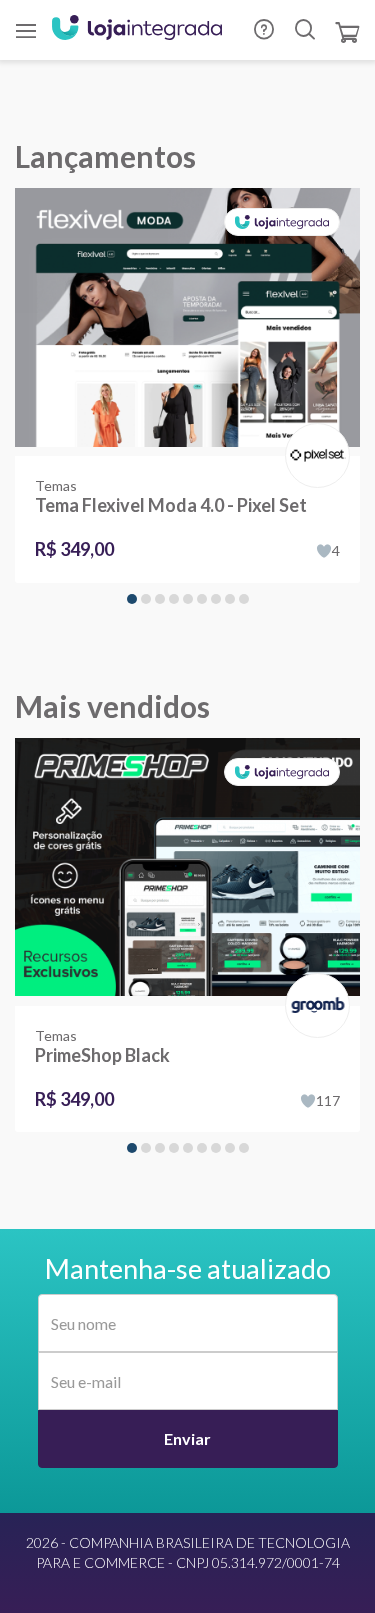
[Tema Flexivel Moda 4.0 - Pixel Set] (187, 322)
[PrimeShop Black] (187, 872)
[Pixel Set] (313, 434)
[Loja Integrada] (137, 30)
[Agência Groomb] (313, 984)
